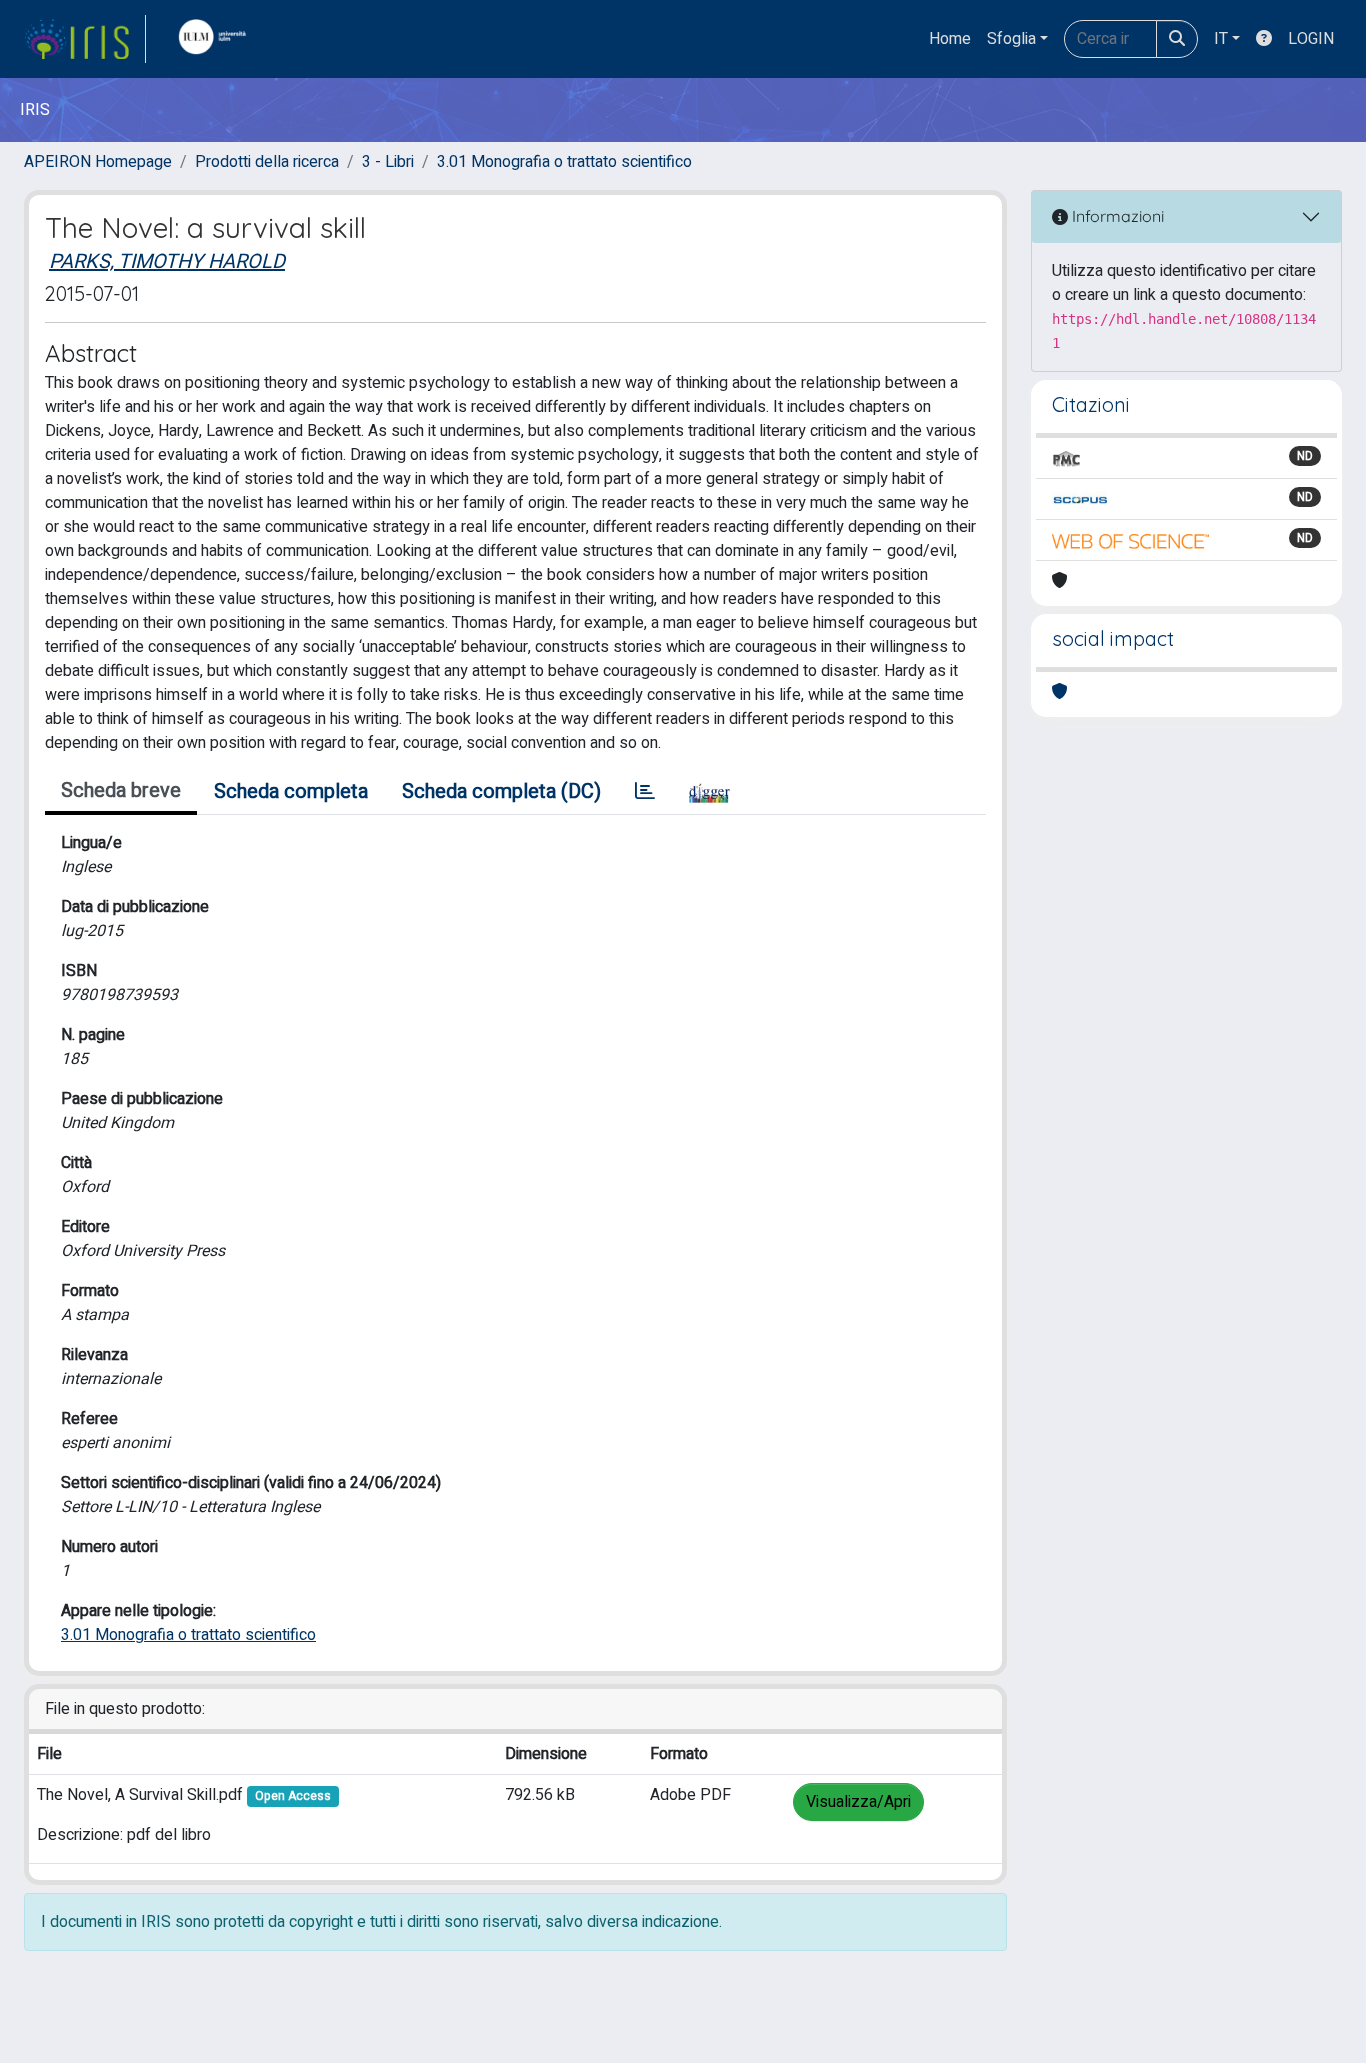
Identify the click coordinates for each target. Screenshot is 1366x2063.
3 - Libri (388, 162)
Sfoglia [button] (1011, 39)
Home (950, 39)
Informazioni (1116, 216)
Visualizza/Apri (858, 1802)
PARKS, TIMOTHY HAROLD (167, 261)
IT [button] (1221, 39)
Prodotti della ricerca (267, 162)
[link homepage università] (217, 39)
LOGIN (1311, 39)
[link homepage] (85, 39)
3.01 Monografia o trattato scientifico (564, 162)
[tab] (645, 792)
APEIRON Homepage (98, 162)
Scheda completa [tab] (291, 791)
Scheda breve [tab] (121, 790)
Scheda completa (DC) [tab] (501, 791)
